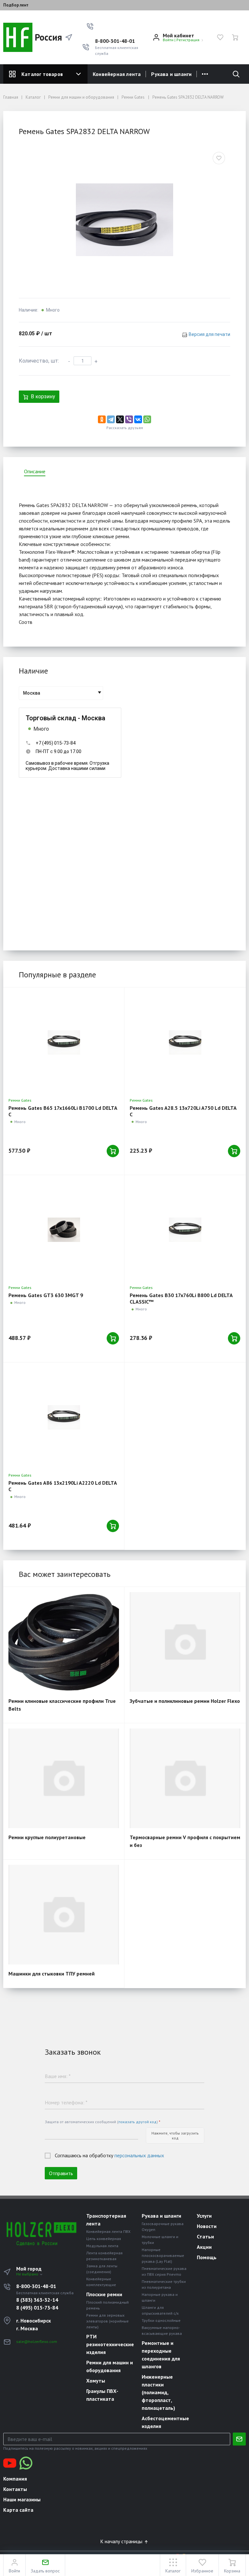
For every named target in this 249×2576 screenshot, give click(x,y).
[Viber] (129, 419)
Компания (15, 2479)
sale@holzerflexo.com (37, 2341)
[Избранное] (220, 37)
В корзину (43, 396)
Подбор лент (16, 5)
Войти (168, 40)
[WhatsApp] (147, 419)
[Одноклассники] (102, 419)
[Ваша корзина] (235, 37)
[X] (120, 419)
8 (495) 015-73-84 (37, 2308)
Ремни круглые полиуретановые (47, 1837)
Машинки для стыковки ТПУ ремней (52, 1974)
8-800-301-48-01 (115, 41)
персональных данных (139, 2155)
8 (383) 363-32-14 (37, 2300)
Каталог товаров (42, 74)
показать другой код (137, 2122)
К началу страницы (122, 2541)
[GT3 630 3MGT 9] (64, 1230)
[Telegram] (111, 419)
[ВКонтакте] (138, 419)
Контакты (15, 2489)
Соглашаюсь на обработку (109, 2155)
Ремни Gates (20, 1100)
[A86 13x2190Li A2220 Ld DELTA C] (64, 1417)
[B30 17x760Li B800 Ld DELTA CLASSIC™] (185, 1230)
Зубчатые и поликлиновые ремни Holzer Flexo (185, 1701)
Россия (44, 37)
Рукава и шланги (171, 74)
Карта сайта (18, 2510)
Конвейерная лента (117, 74)
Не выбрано (28, 2274)
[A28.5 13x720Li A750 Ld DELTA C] (185, 1042)
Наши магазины (22, 2499)
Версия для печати (209, 334)
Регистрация (188, 40)
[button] (90, 26)
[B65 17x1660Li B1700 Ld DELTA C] (64, 1042)
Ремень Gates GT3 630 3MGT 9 (46, 1295)
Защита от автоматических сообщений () (102, 2122)
